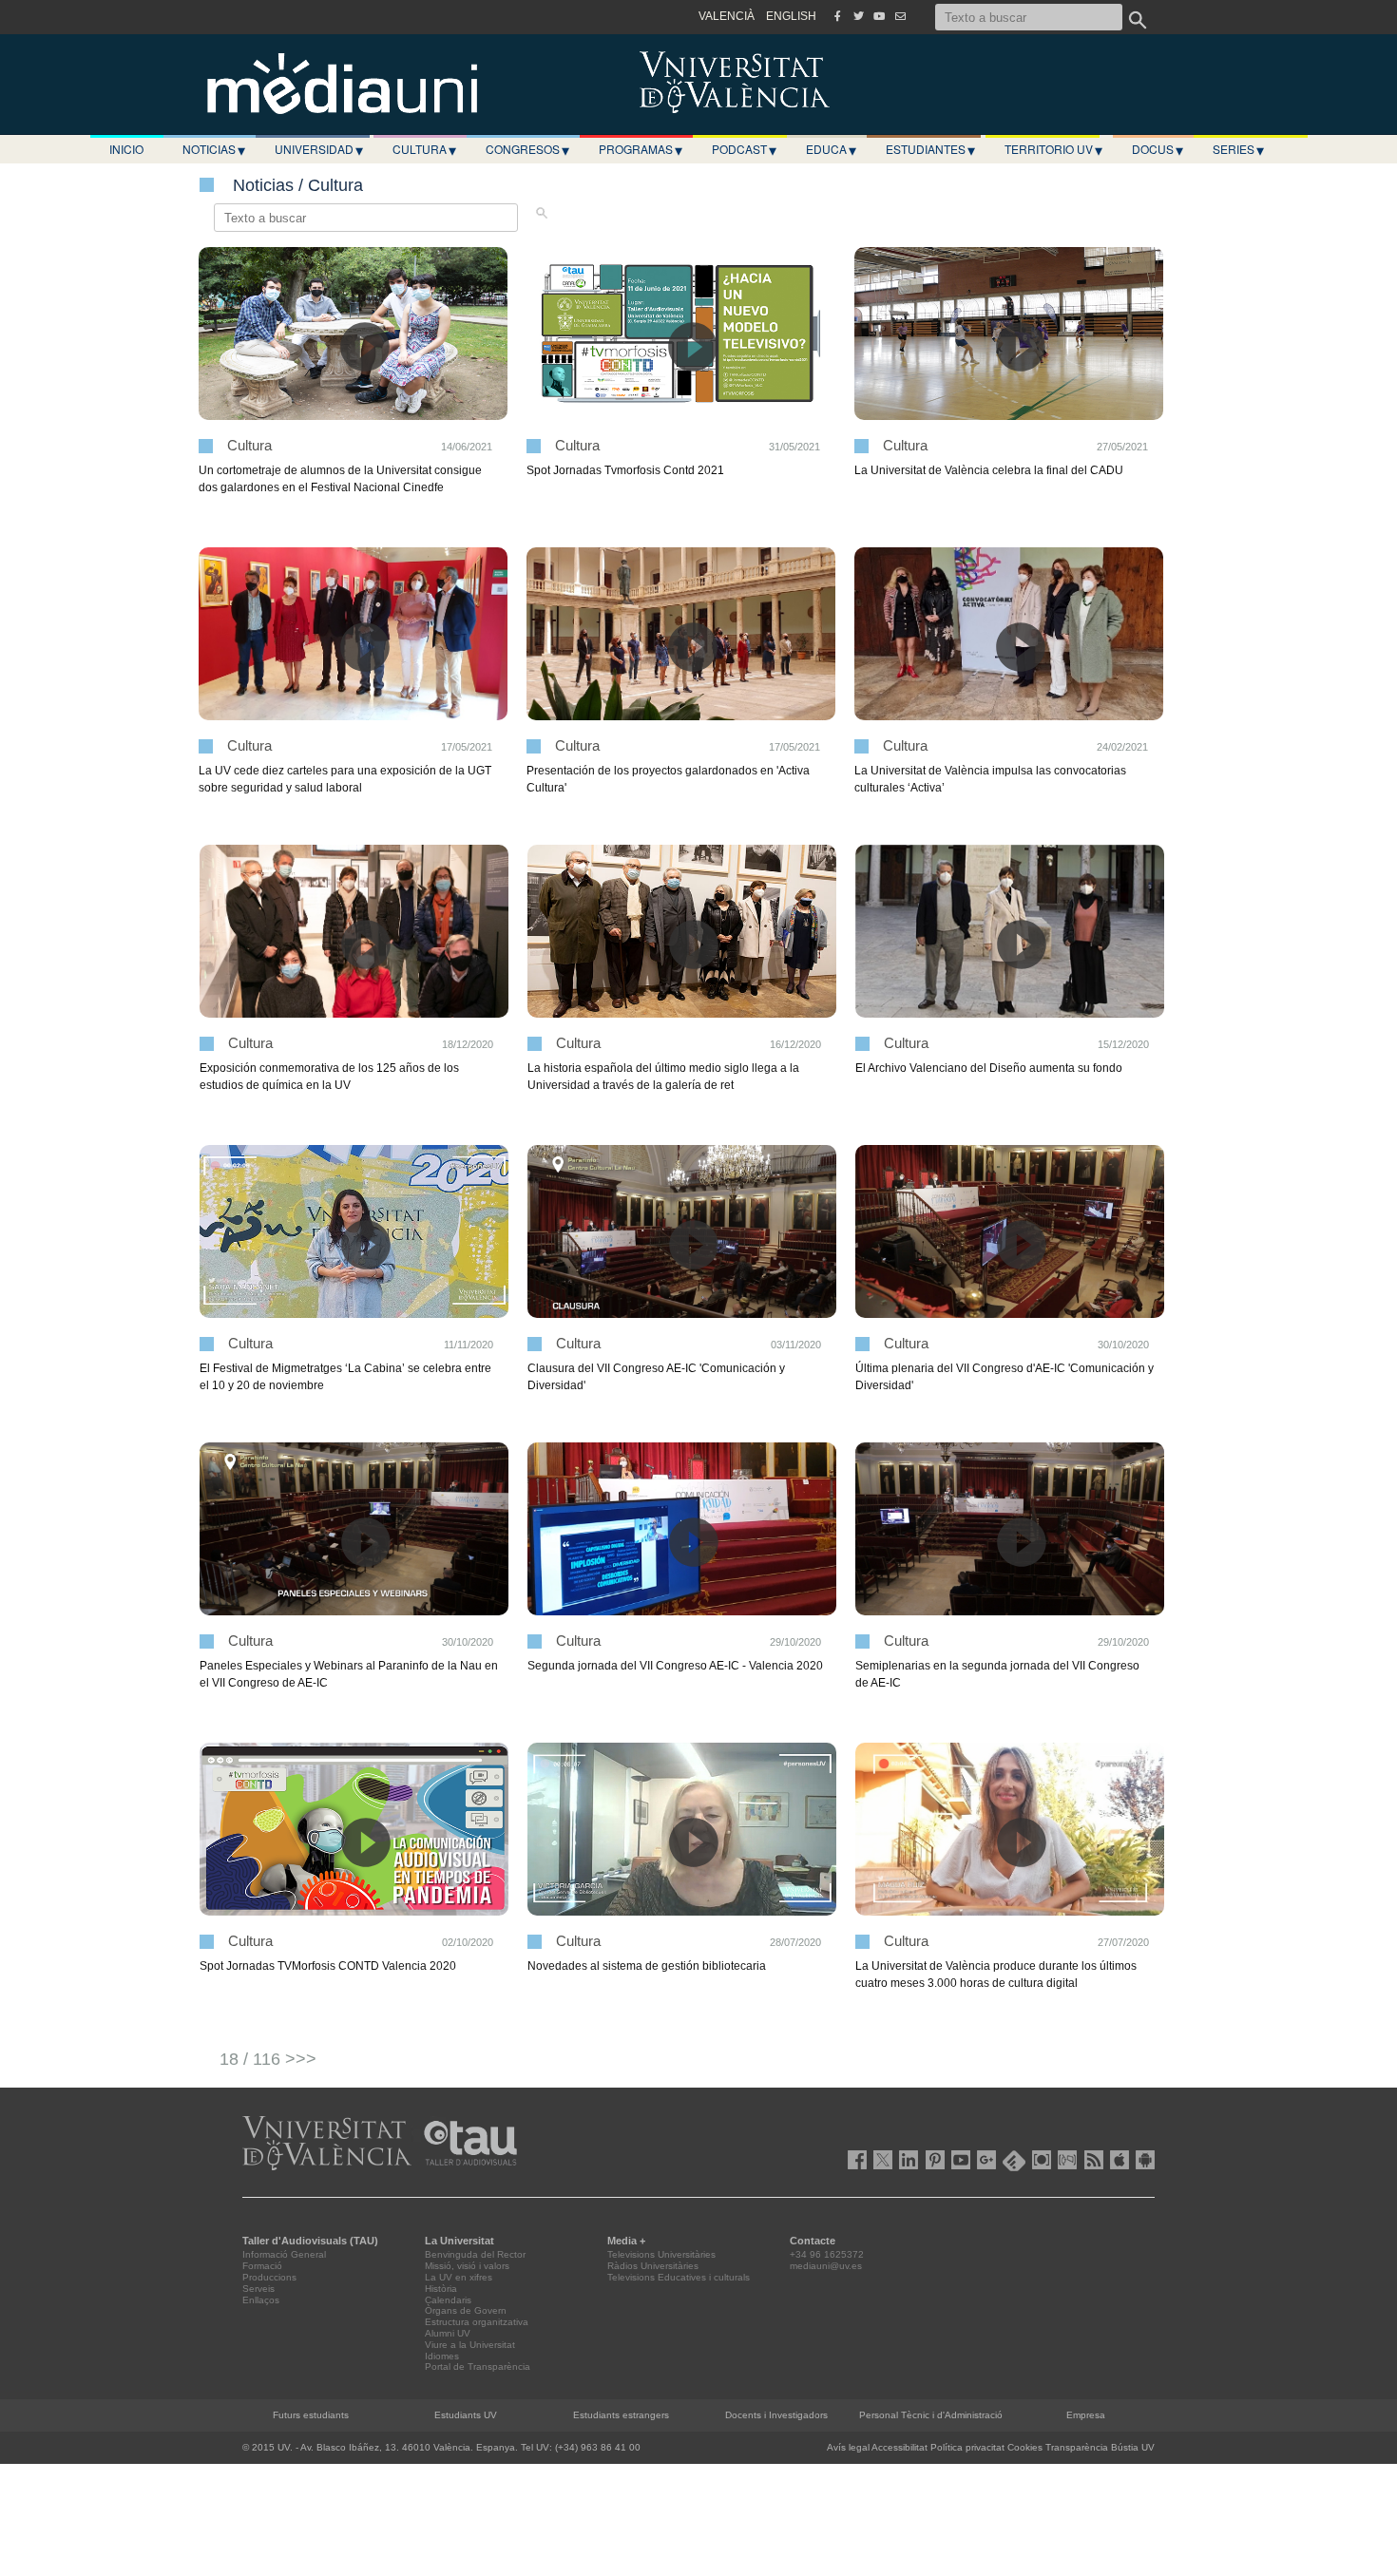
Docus (1158, 149)
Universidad (319, 149)
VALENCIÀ (727, 16)
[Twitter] (858, 16)
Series (1238, 149)
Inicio (126, 149)
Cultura (424, 149)
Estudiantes (930, 149)
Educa (831, 149)
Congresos (527, 149)
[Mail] (900, 16)
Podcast (744, 149)
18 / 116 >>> (268, 2059)
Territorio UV (1053, 149)
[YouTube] (879, 16)
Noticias (214, 149)
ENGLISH (791, 16)
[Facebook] (837, 16)
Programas (641, 149)
